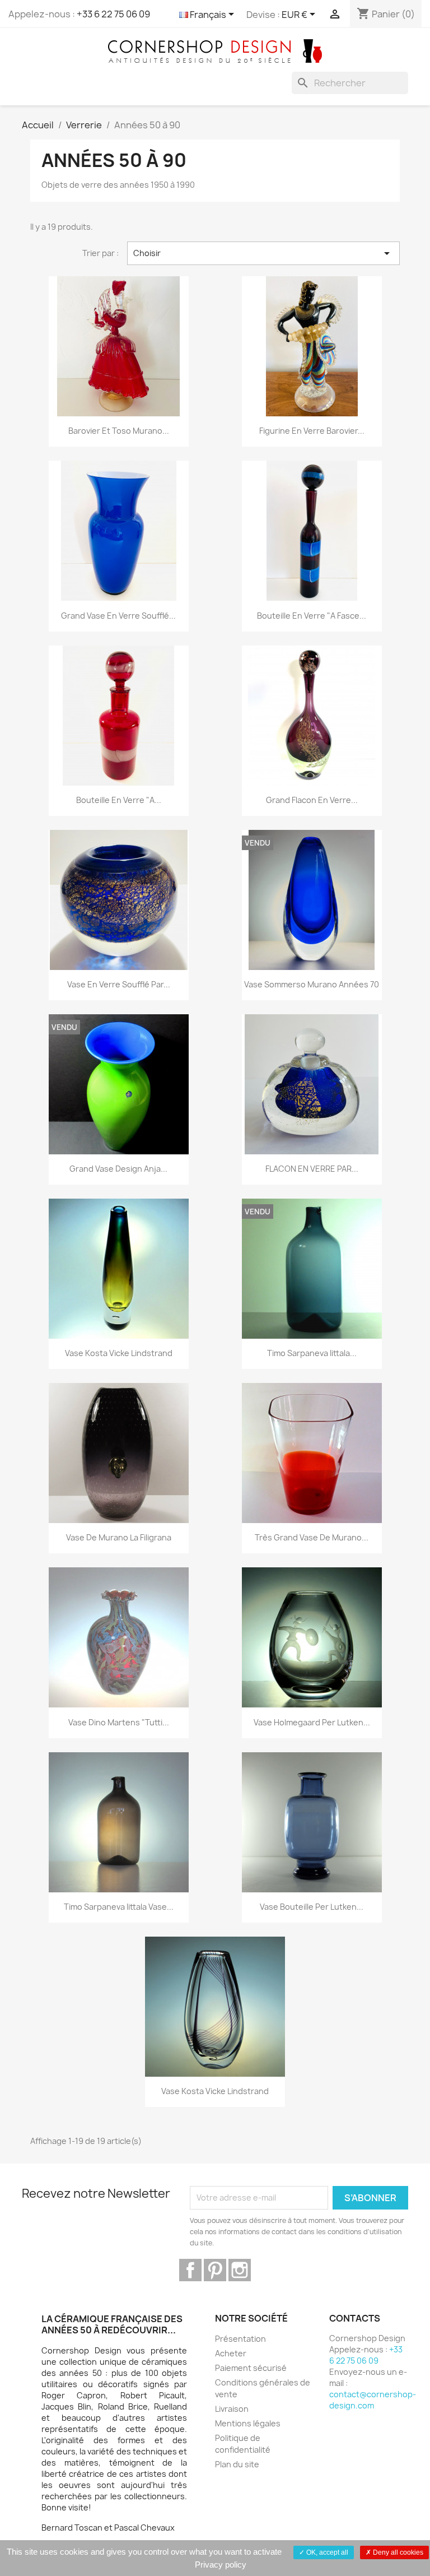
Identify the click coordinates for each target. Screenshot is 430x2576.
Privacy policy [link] (221, 2565)
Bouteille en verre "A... (119, 800)
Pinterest (215, 2270)
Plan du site (237, 2464)
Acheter (231, 2353)
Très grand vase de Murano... (312, 1537)
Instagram (240, 2270)
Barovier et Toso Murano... (119, 431)
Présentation (240, 2339)
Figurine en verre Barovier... (312, 431)
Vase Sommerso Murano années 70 (312, 984)
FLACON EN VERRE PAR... (312, 1169)
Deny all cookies (397, 2552)
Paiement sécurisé (251, 2368)
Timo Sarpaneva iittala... (312, 1353)
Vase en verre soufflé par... (119, 984)
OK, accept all (326, 2552)
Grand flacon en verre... (312, 800)
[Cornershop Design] (215, 50)
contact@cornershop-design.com (373, 2400)
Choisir (264, 253)
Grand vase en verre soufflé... (118, 616)
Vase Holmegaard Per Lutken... (312, 1722)
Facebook (190, 2270)
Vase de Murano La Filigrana (119, 1537)
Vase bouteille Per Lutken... (312, 1907)
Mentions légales (248, 2423)
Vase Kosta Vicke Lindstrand (215, 2091)
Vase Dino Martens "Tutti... (119, 1722)
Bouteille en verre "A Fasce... (312, 616)
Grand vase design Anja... (118, 1169)
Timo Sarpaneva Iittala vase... (119, 1907)
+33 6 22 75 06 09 (113, 14)
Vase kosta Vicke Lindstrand (119, 1353)
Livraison (232, 2409)
